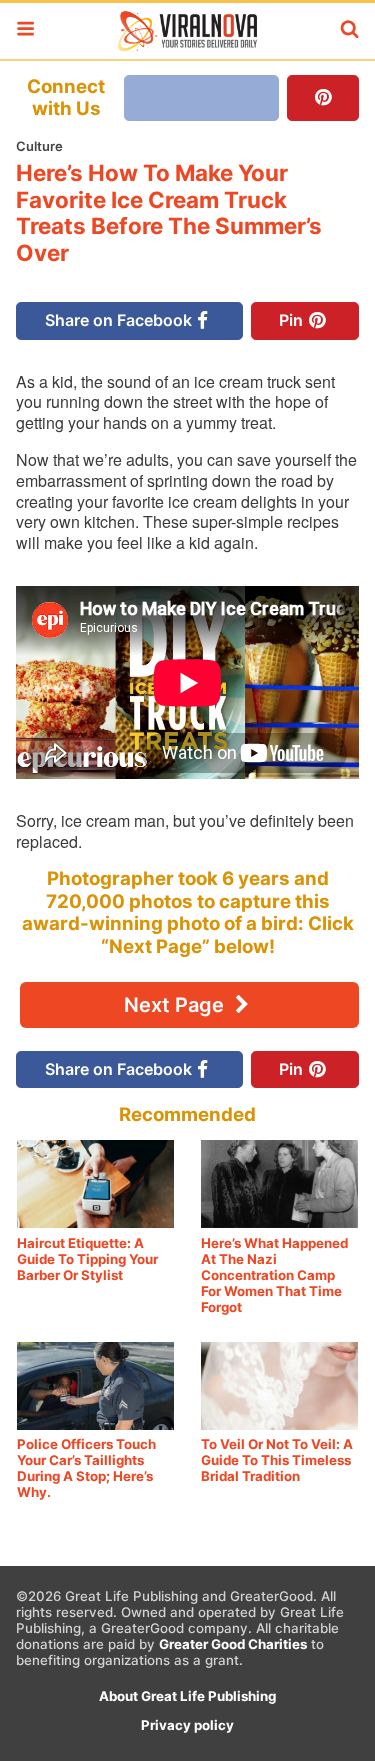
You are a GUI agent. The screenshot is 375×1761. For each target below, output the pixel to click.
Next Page (176, 1005)
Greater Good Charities (233, 1644)
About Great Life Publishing (187, 1696)
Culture (39, 146)
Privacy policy (187, 1725)
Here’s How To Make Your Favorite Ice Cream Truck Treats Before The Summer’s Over (169, 213)
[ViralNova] (187, 31)
